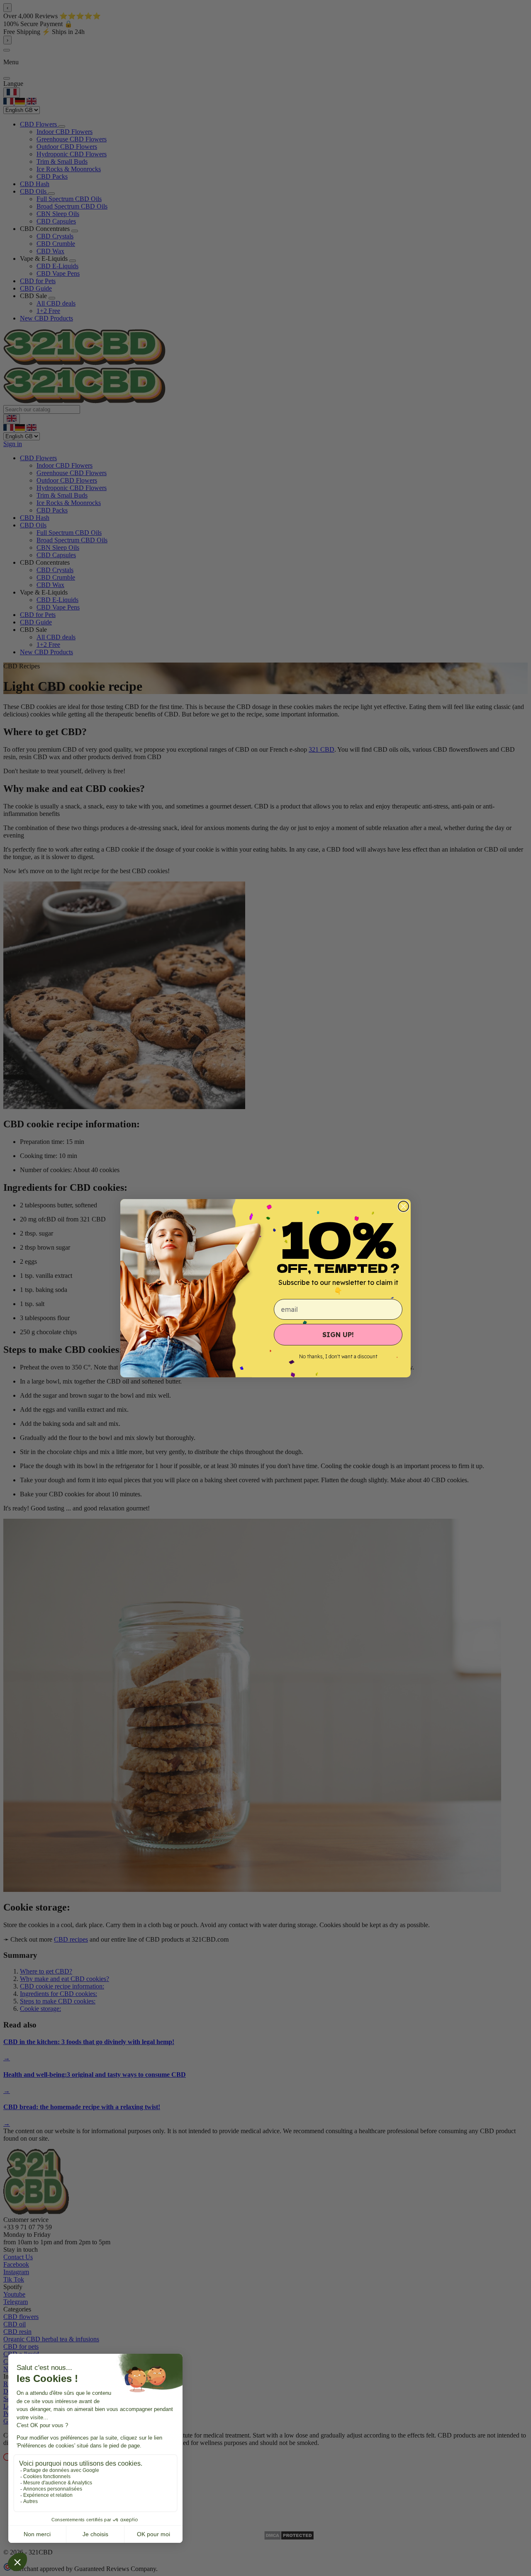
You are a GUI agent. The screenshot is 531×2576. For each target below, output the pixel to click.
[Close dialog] (403, 1206)
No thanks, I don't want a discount (338, 1356)
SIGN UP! (338, 1335)
